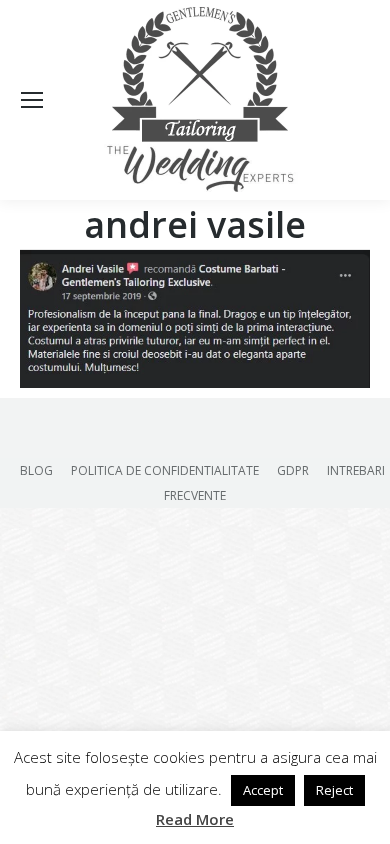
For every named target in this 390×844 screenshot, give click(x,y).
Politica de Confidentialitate (165, 470)
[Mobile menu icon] (32, 100)
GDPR (293, 470)
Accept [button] (263, 790)
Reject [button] (334, 790)
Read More (195, 819)
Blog (36, 470)
